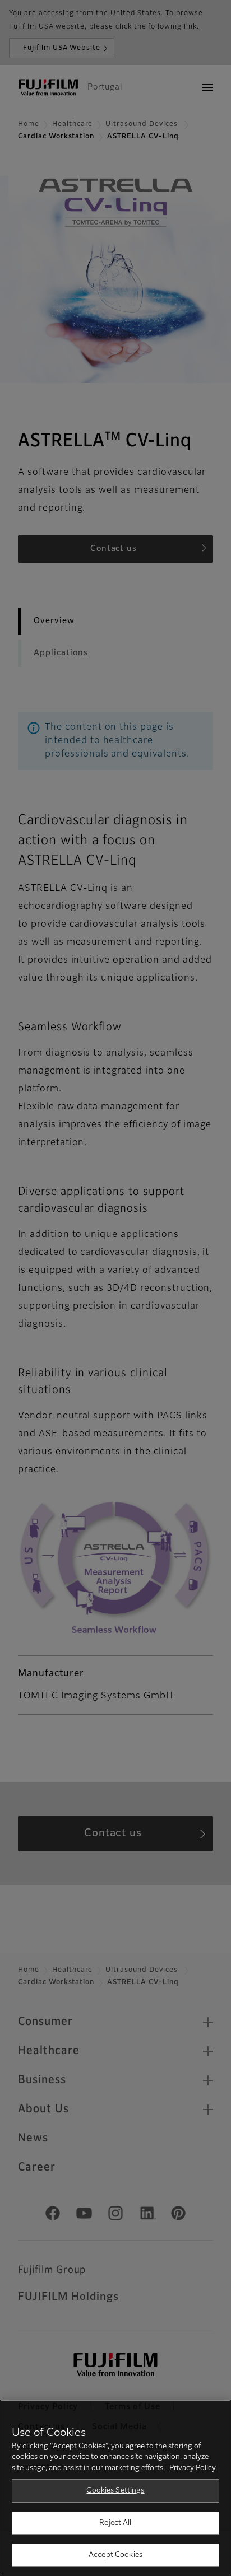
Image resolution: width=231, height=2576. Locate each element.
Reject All (115, 2523)
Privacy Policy (193, 2468)
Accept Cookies (115, 2555)
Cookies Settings (115, 2491)
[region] (115, 2488)
